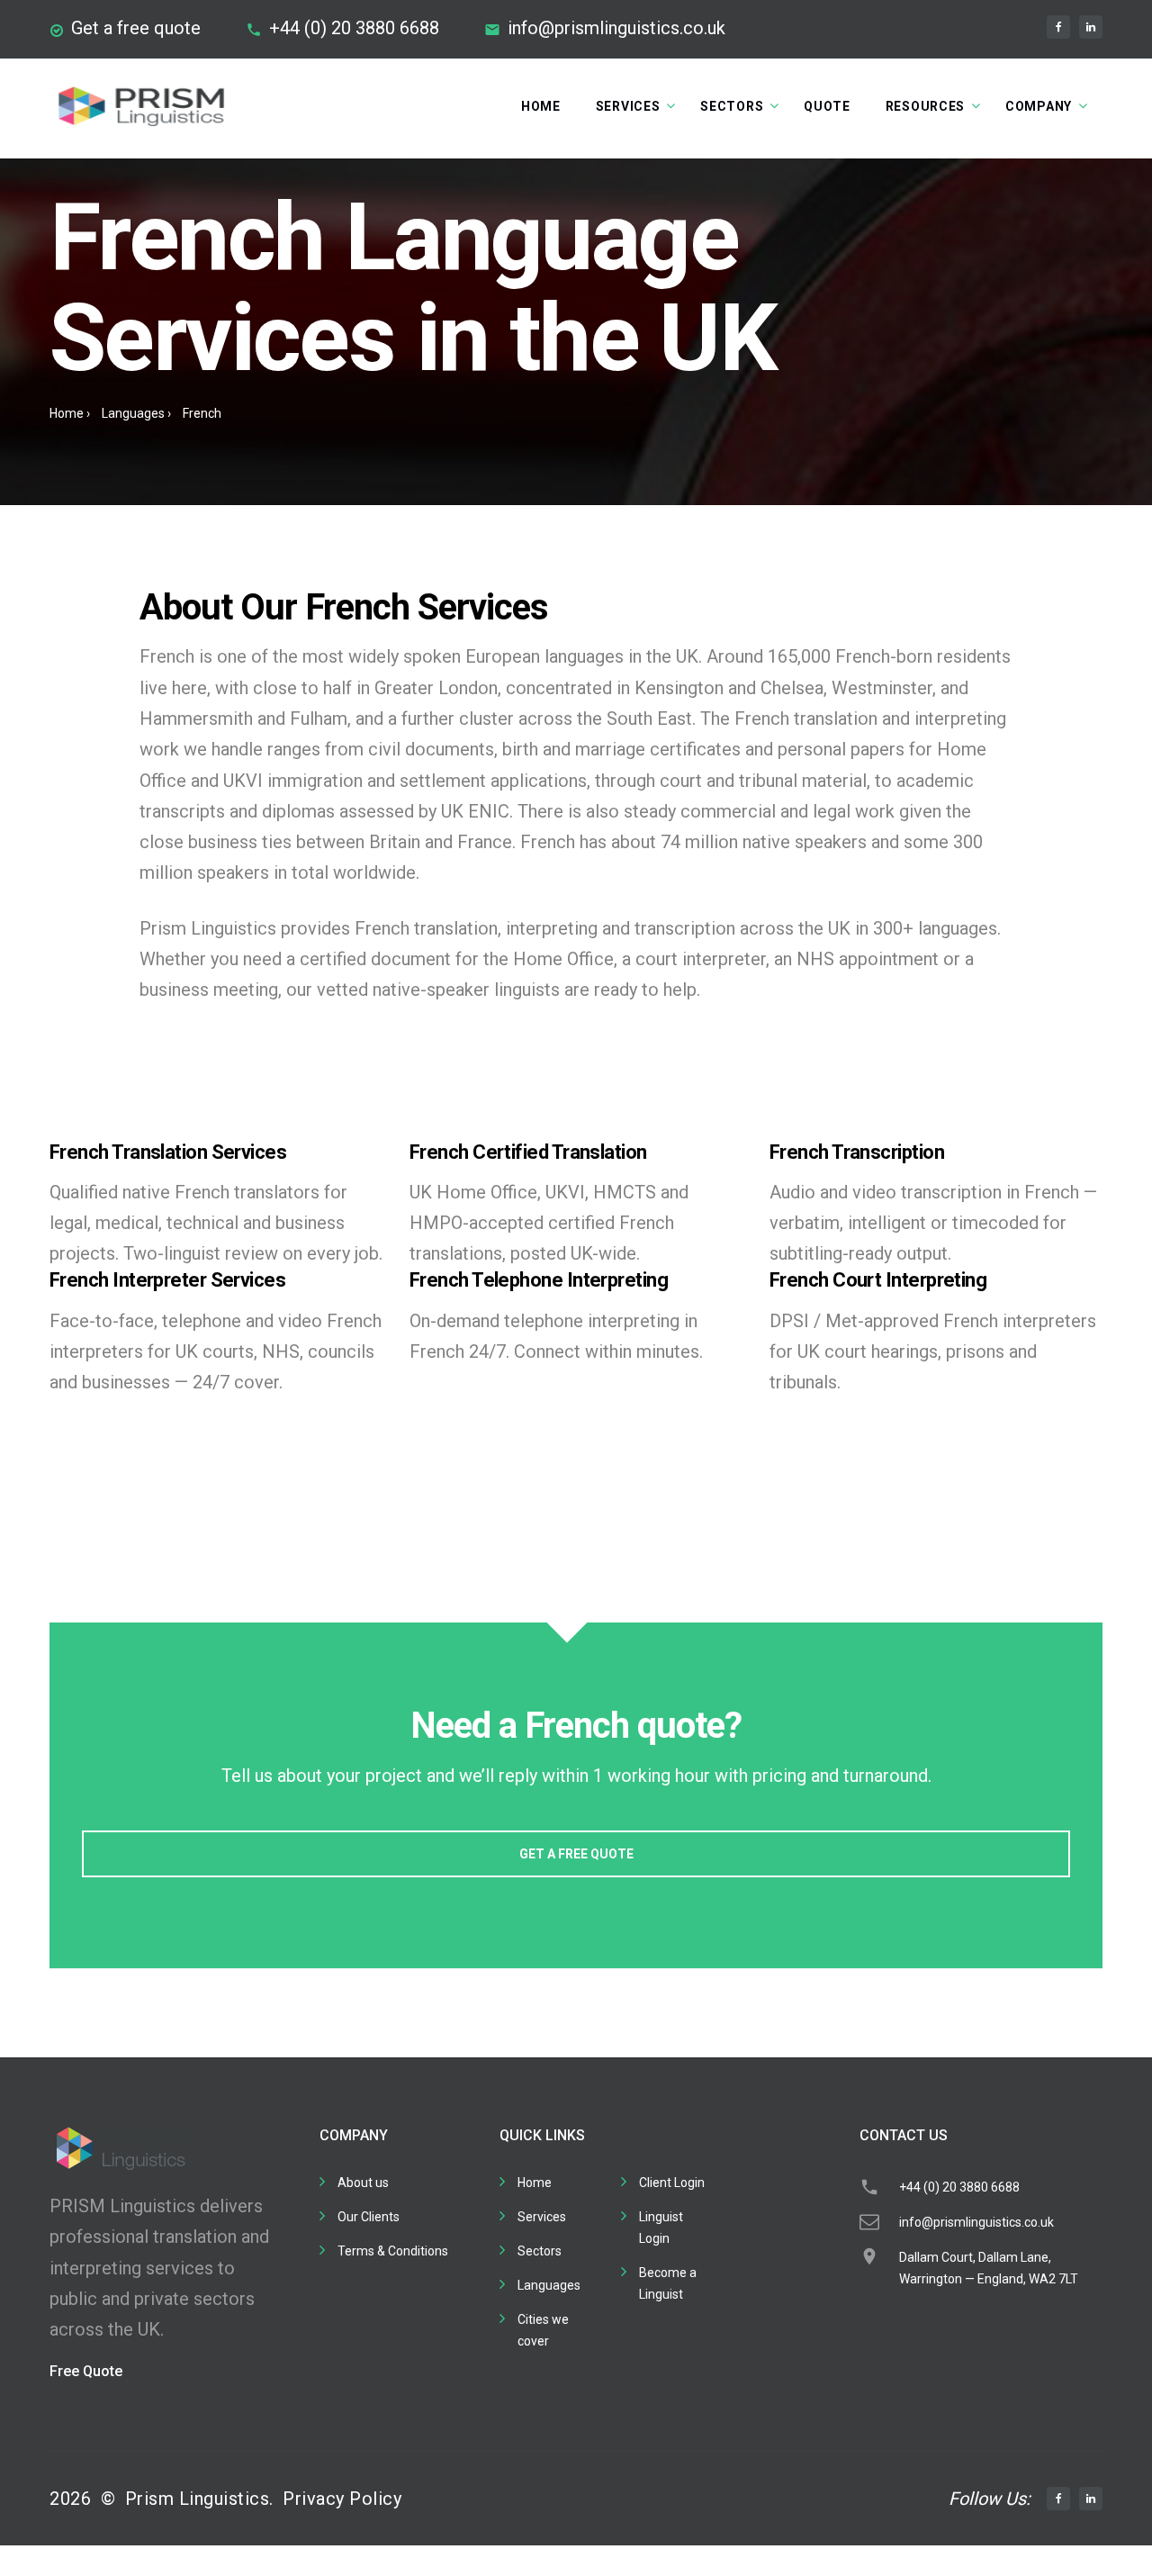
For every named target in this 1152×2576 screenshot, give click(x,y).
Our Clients (369, 2217)
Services (628, 106)
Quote (827, 106)
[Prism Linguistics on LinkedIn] (1091, 27)
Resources (925, 106)
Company (1039, 106)
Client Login (672, 2183)
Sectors (732, 106)
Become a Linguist (668, 2283)
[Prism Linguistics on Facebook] (1058, 27)
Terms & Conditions (393, 2251)
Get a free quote (136, 28)
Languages (133, 413)
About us (363, 2183)
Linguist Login (661, 2228)
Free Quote (86, 2371)
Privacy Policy (342, 2499)
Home (541, 106)
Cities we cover (543, 2330)
